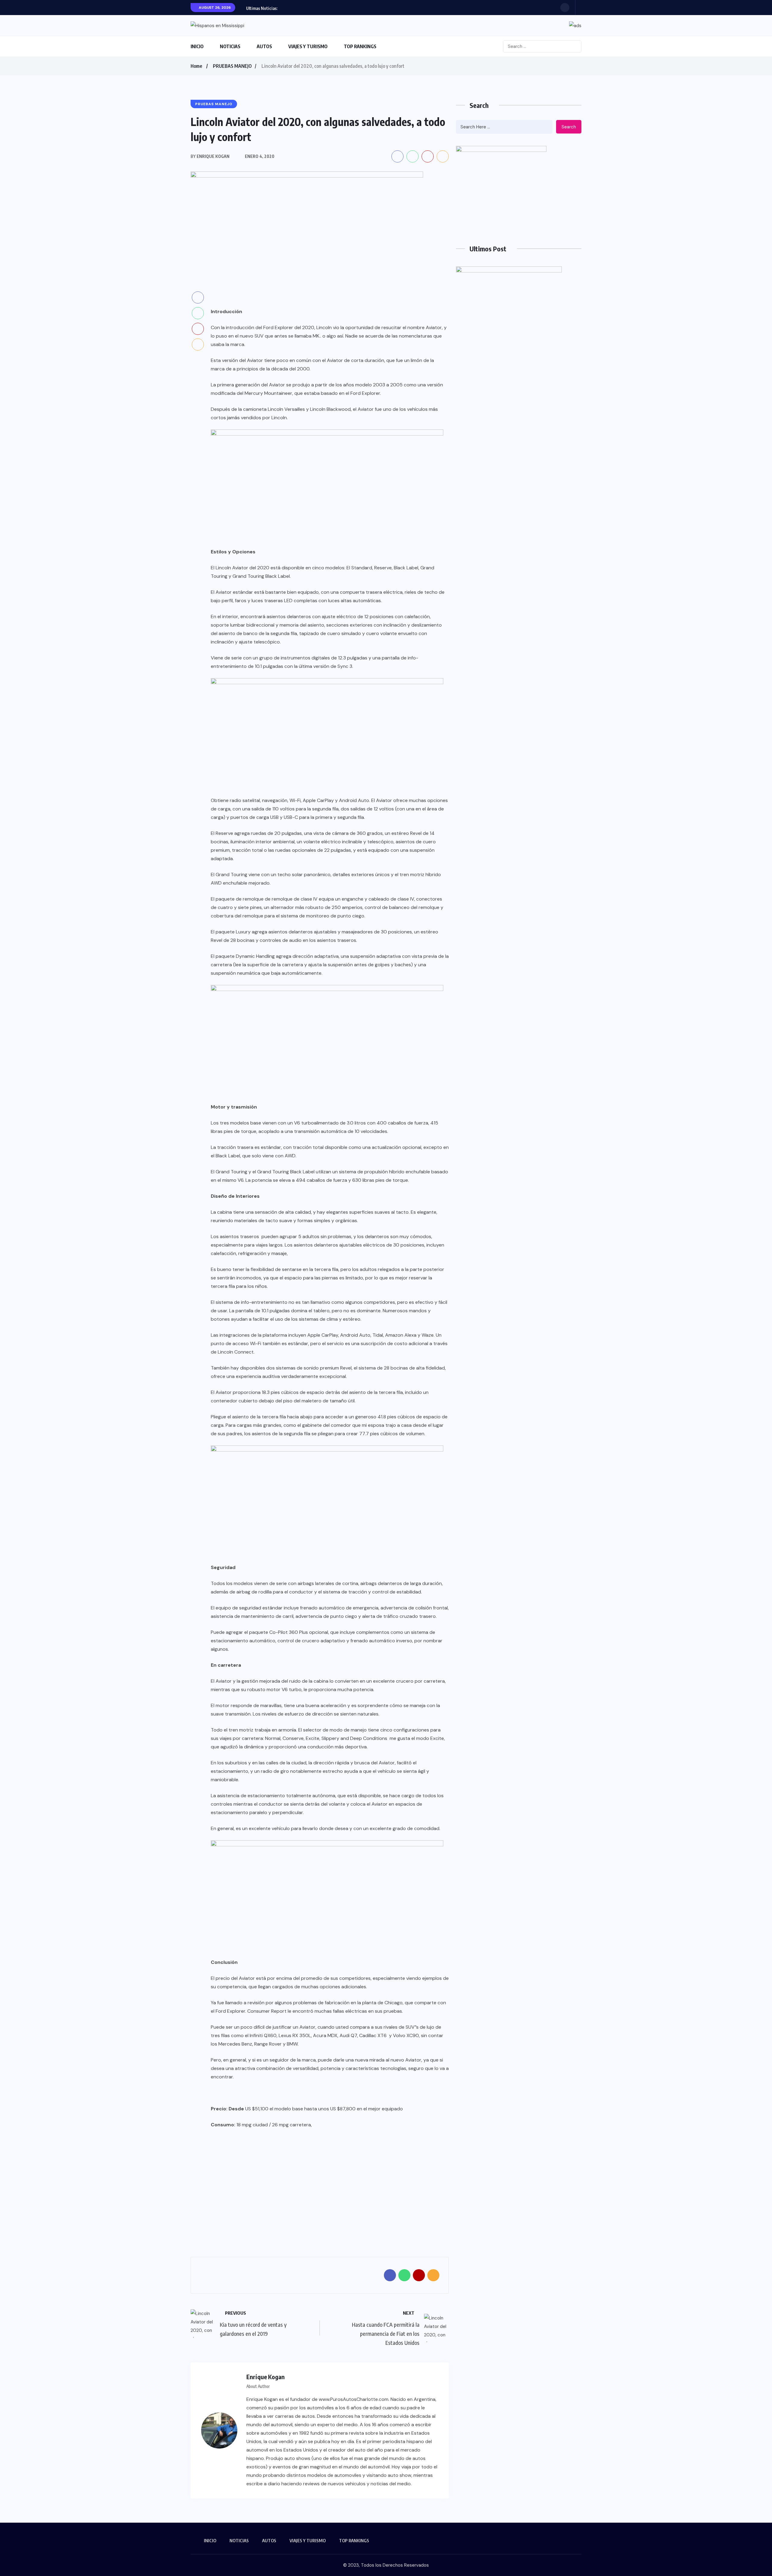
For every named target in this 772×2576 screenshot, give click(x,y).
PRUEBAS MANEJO (232, 66)
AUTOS (264, 46)
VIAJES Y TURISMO (308, 46)
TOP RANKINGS (360, 46)
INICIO (197, 46)
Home (196, 66)
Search (569, 127)
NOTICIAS (230, 46)
